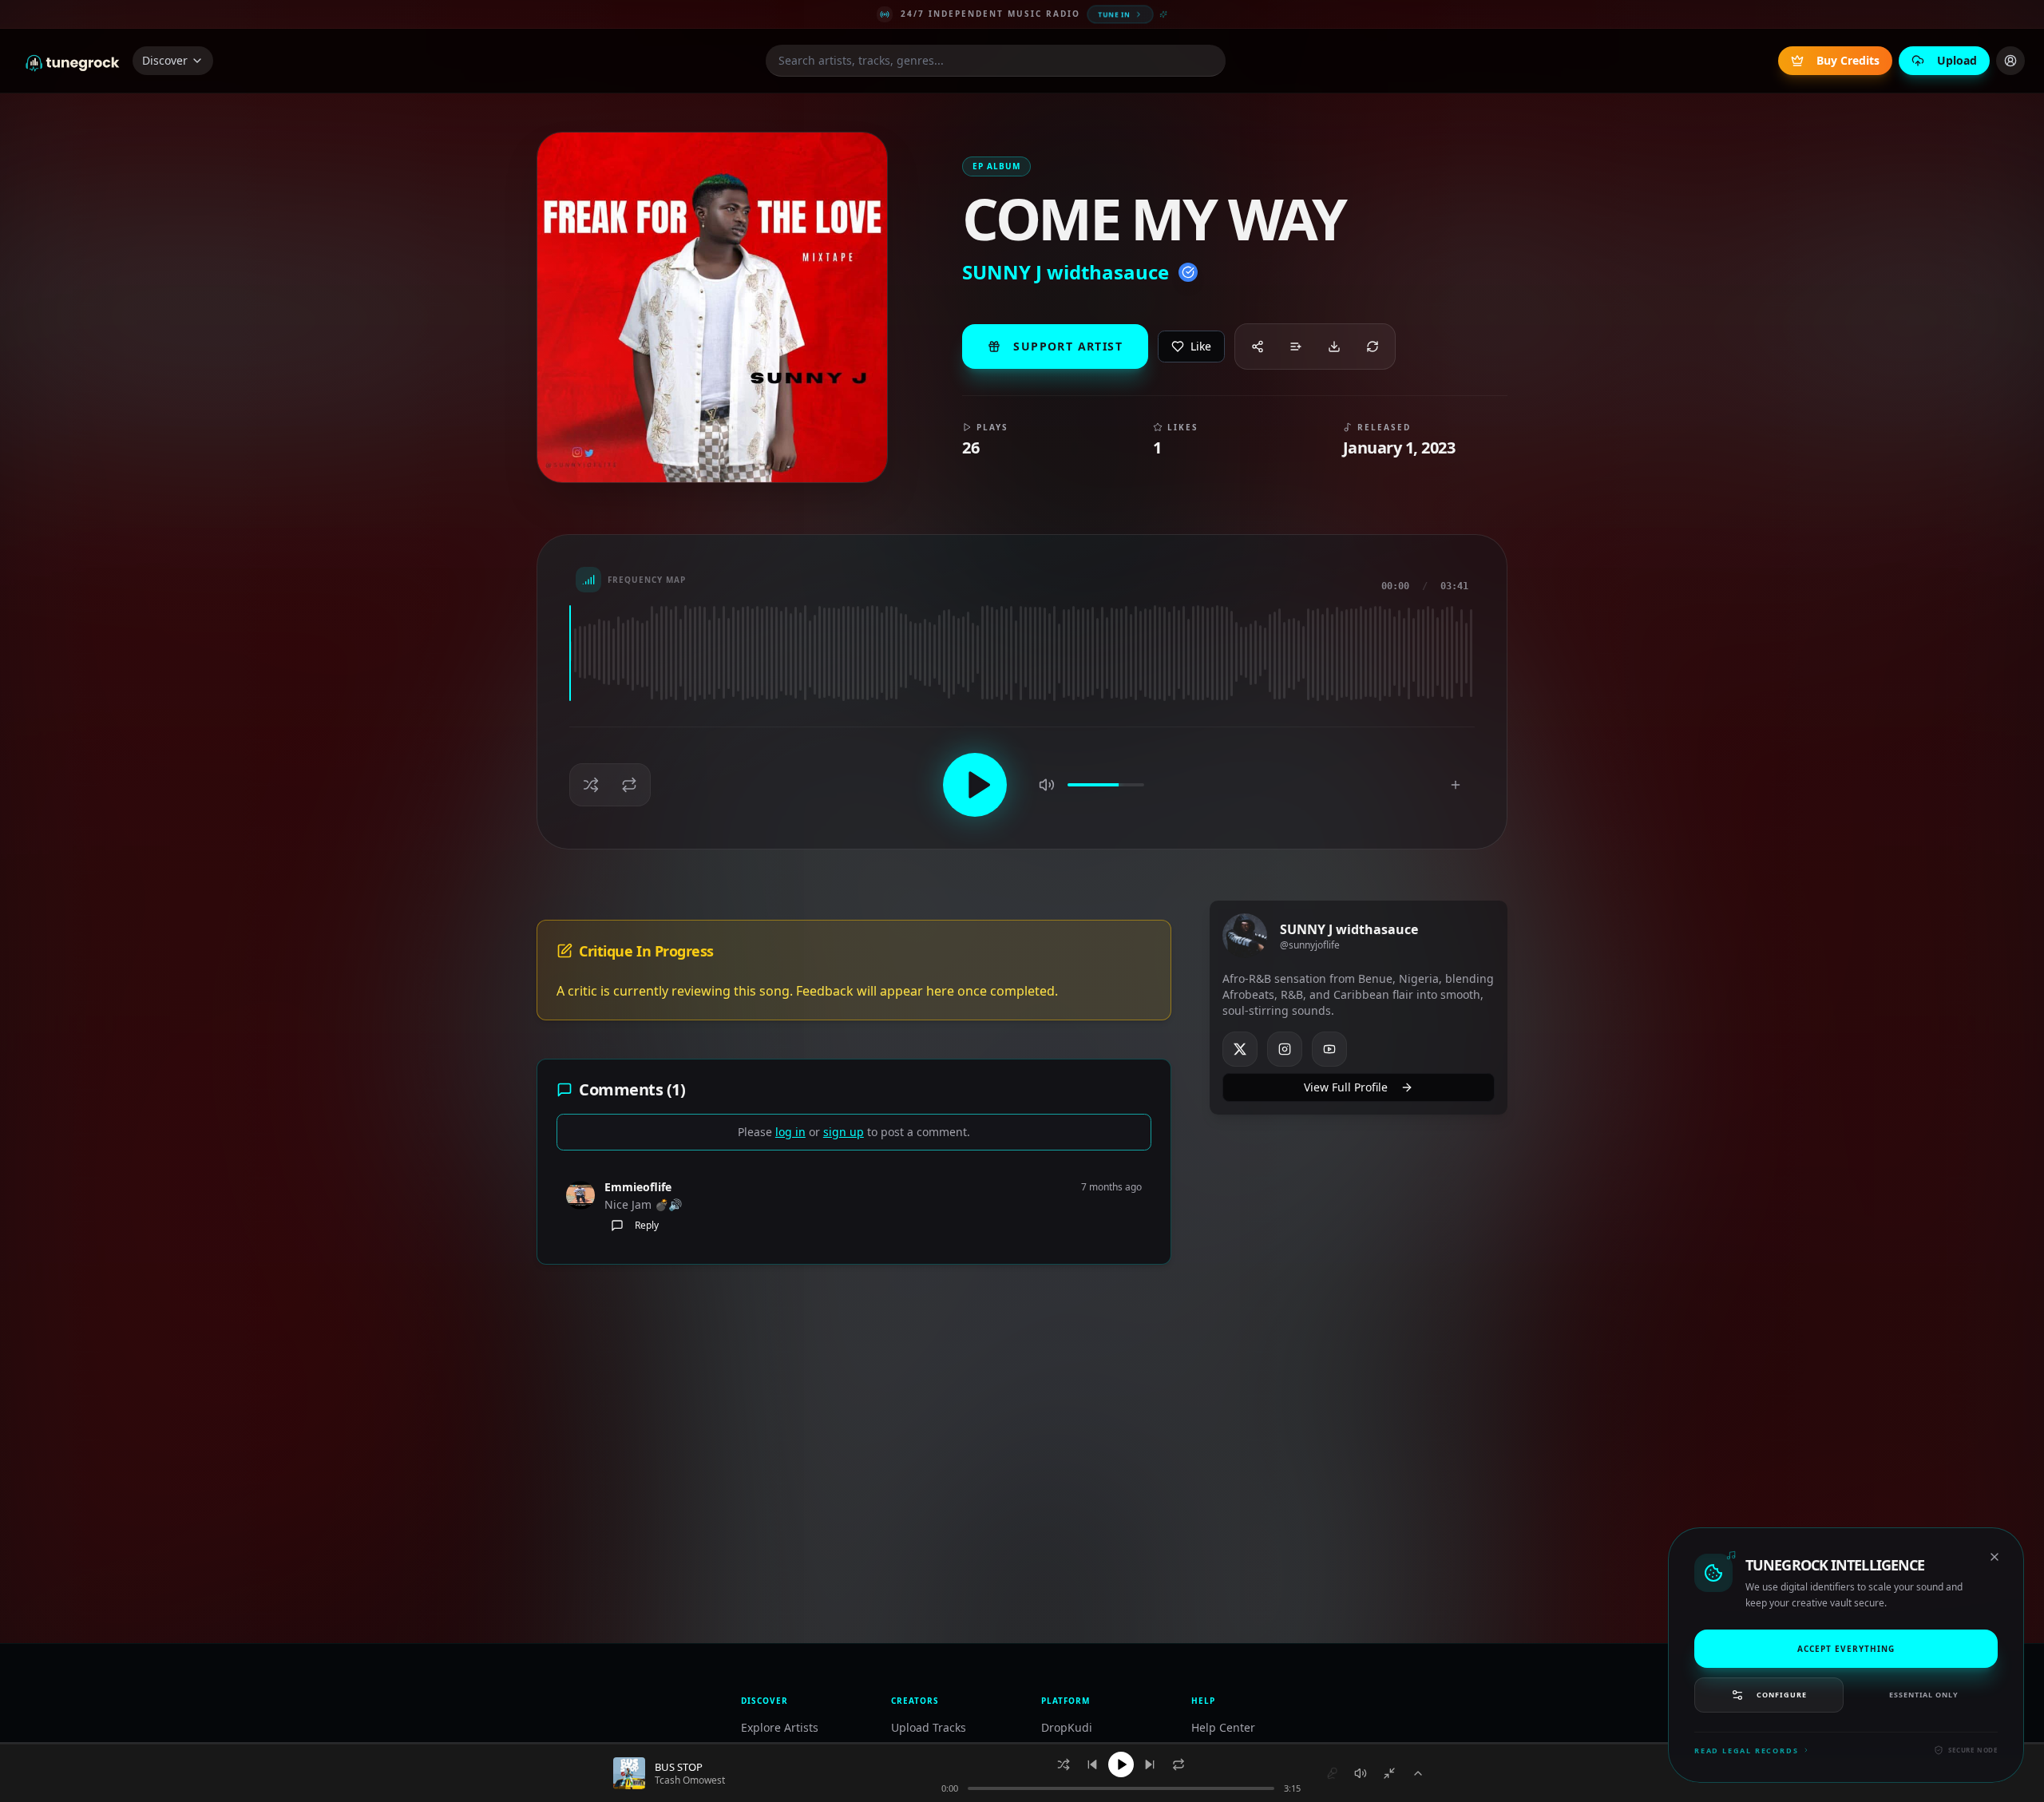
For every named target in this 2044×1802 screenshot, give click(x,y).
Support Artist (1068, 346)
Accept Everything (1846, 1648)
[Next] (1150, 1764)
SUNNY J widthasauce (1066, 272)
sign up (844, 1132)
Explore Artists (780, 1727)
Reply (647, 1225)
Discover (165, 60)
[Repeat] (1178, 1764)
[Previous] (1092, 1764)
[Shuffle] (1064, 1764)
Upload (1957, 60)
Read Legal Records (1746, 1751)
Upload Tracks (929, 1727)
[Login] (2010, 61)
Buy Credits (1848, 60)
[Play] (1121, 1764)
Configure (1781, 1695)
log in (790, 1132)
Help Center (1223, 1727)
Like (1201, 346)
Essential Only (1924, 1695)
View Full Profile (1346, 1087)
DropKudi (1067, 1727)
